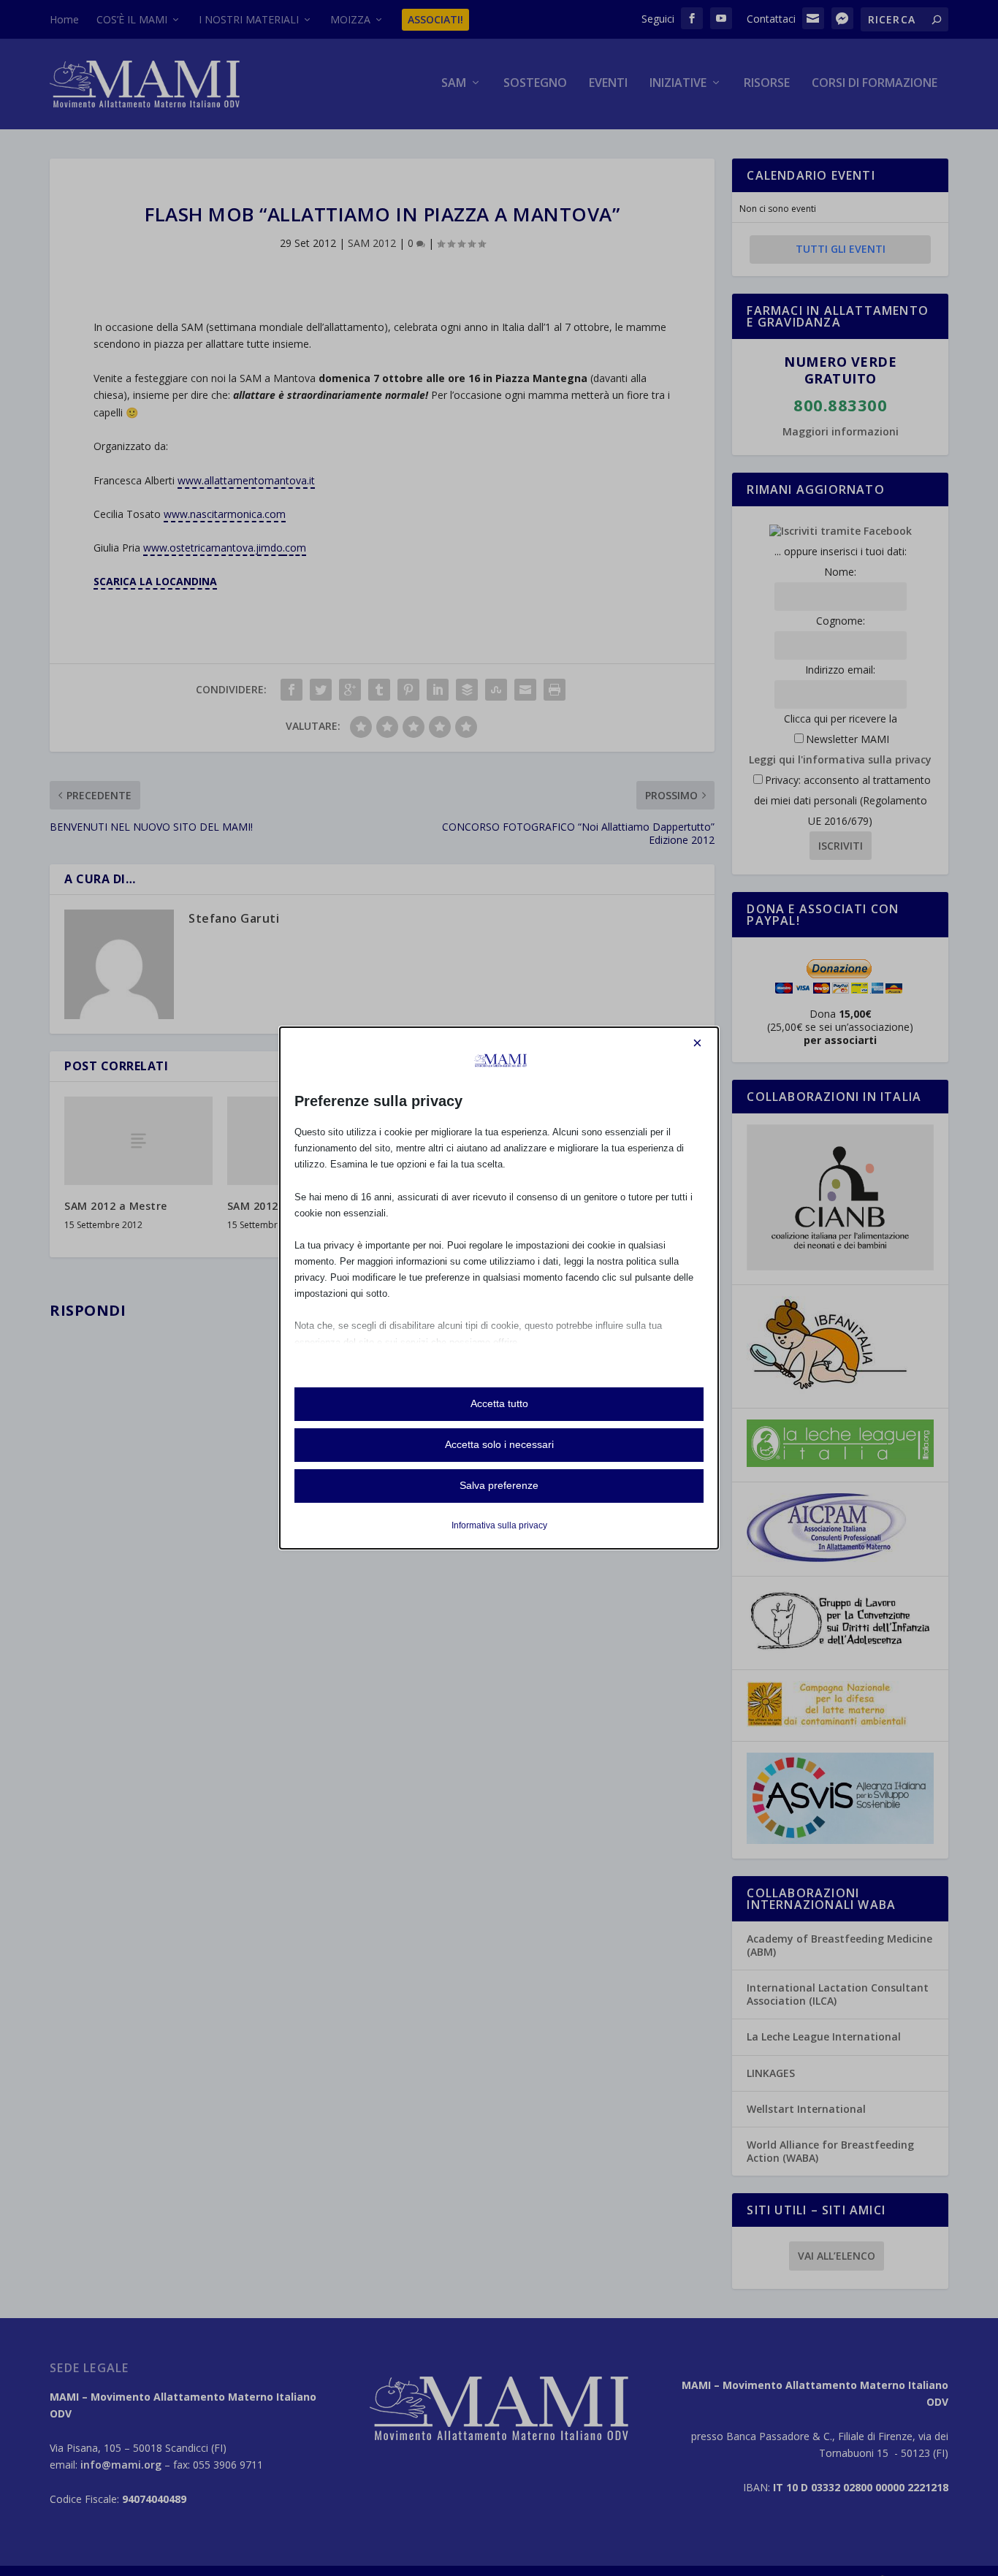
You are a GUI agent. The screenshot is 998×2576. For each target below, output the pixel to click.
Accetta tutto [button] (499, 1403)
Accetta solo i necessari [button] (499, 1444)
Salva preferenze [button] (499, 1485)
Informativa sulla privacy (499, 1525)
